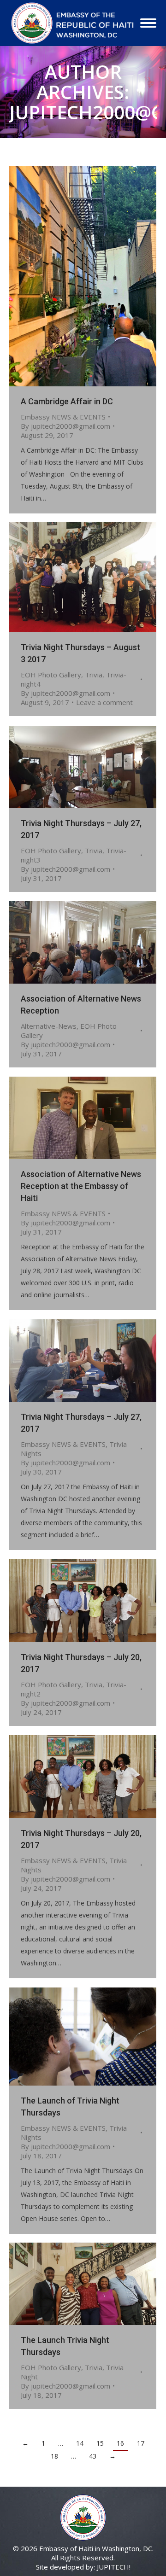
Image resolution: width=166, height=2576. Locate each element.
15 (100, 2443)
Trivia (94, 675)
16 (120, 2443)
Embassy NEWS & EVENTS (63, 417)
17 (141, 2443)
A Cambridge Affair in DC (67, 401)
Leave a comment (104, 702)
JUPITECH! (114, 2567)
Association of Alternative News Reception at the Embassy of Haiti (81, 1186)
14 (80, 2443)
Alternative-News (49, 1026)
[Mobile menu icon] (148, 23)
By (65, 426)
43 (93, 2456)
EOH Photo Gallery (51, 675)
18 (54, 2456)
